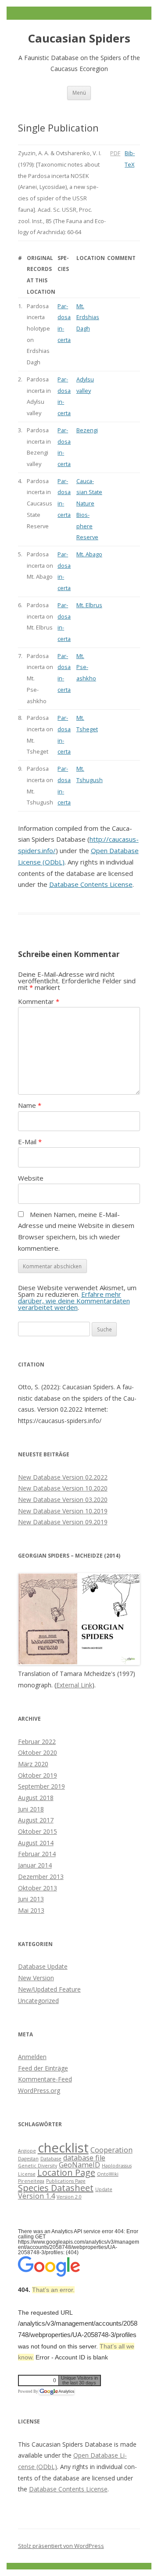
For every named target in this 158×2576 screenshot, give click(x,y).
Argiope (27, 2151)
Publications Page (66, 2181)
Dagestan (28, 2159)
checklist (63, 2148)
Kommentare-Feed (45, 2079)
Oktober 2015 (38, 1831)
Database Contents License (91, 884)
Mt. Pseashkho (86, 667)
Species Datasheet (56, 2188)
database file (84, 2158)
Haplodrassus (117, 2166)
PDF (115, 153)
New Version (36, 1978)
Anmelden (32, 2057)
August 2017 (36, 1820)
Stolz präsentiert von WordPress (61, 2546)
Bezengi (87, 430)
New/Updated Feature (49, 1989)
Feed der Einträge (43, 2068)
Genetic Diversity (38, 2166)
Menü (79, 93)
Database (51, 2159)
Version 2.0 (69, 2197)
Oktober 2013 (38, 1888)
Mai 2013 (31, 1910)
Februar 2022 (37, 1742)
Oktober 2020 (38, 1752)
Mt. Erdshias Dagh (88, 317)
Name (30, 1105)
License (27, 2174)
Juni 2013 (31, 1899)
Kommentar (39, 1001)
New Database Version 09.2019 (63, 1522)
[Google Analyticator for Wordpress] (57, 2391)
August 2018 (36, 1798)
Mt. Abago (89, 554)
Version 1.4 (36, 2196)
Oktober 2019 (38, 1775)
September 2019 (41, 1786)
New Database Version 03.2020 (63, 1500)
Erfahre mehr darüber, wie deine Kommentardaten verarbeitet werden (74, 1301)
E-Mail (30, 1142)
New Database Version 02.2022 (63, 1477)
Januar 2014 (35, 1865)
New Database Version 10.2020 (63, 1488)
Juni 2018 (31, 1809)
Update (104, 2189)
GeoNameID (79, 2165)
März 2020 (33, 1764)
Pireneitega (31, 2181)
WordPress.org (39, 2090)
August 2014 (36, 1843)
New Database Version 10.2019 (63, 1511)
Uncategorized (38, 2001)
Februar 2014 (37, 1854)
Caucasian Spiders (79, 38)
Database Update (43, 1966)
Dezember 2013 (41, 1877)
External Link (74, 1685)
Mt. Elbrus (89, 605)
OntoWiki (108, 2174)
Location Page (66, 2172)
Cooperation (111, 2150)
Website (31, 1178)
